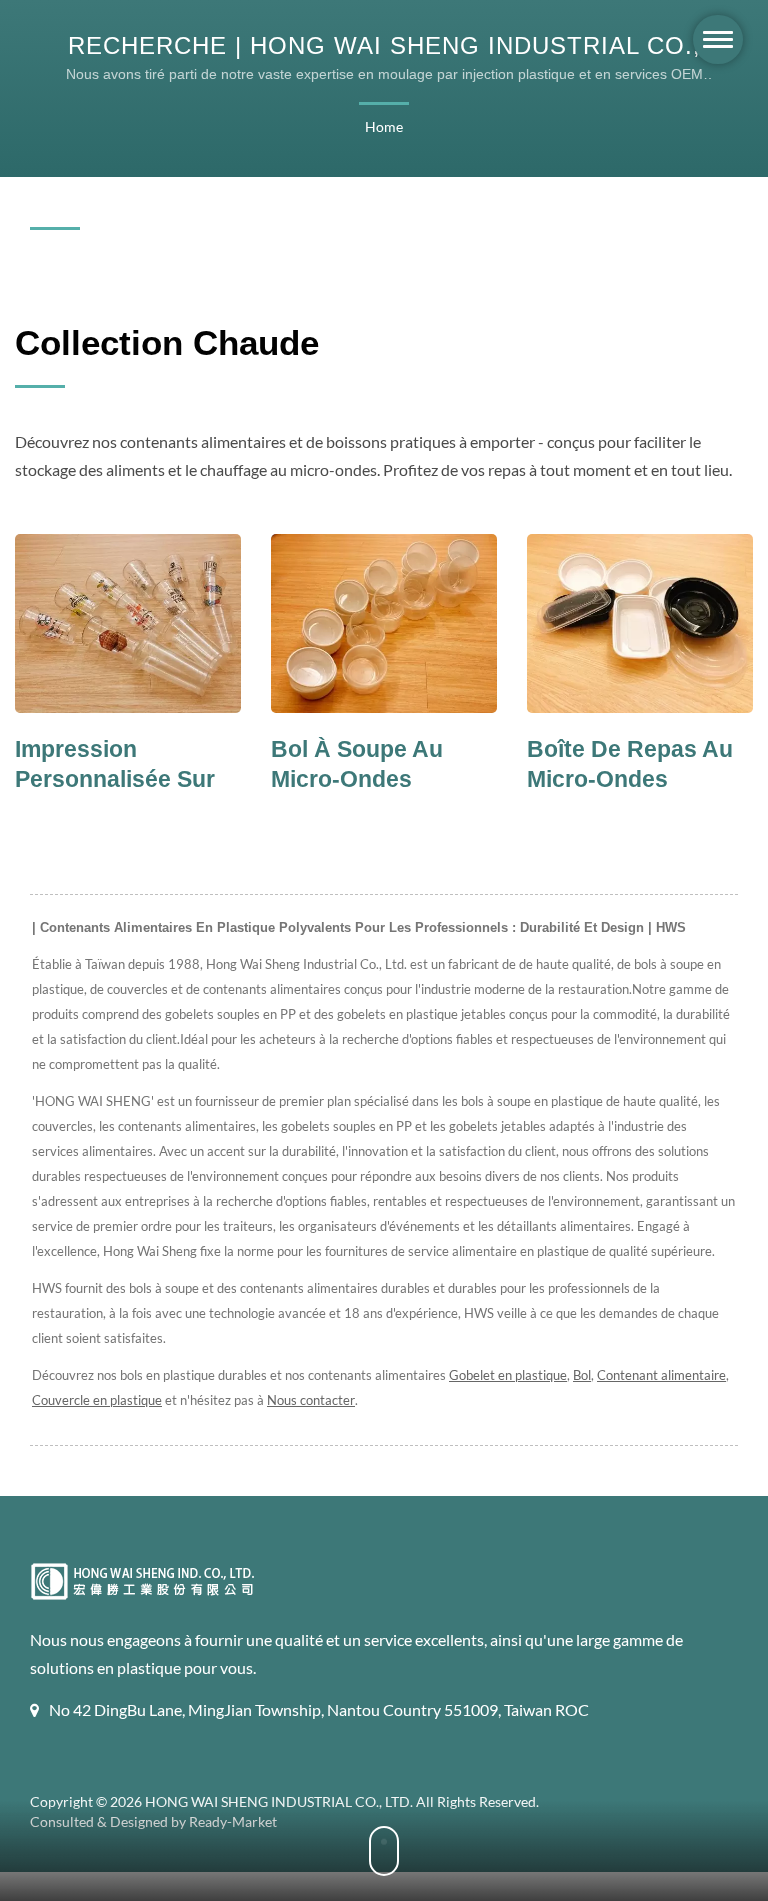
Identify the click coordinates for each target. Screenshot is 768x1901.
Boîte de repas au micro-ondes (462, 764)
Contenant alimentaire (661, 1375)
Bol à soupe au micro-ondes (189, 764)
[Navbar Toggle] (718, 39)
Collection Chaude (167, 342)
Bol (582, 1375)
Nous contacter (311, 1400)
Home (384, 126)
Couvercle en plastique (97, 1400)
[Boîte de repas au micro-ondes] (472, 623)
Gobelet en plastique (508, 1375)
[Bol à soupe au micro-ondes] (216, 623)
